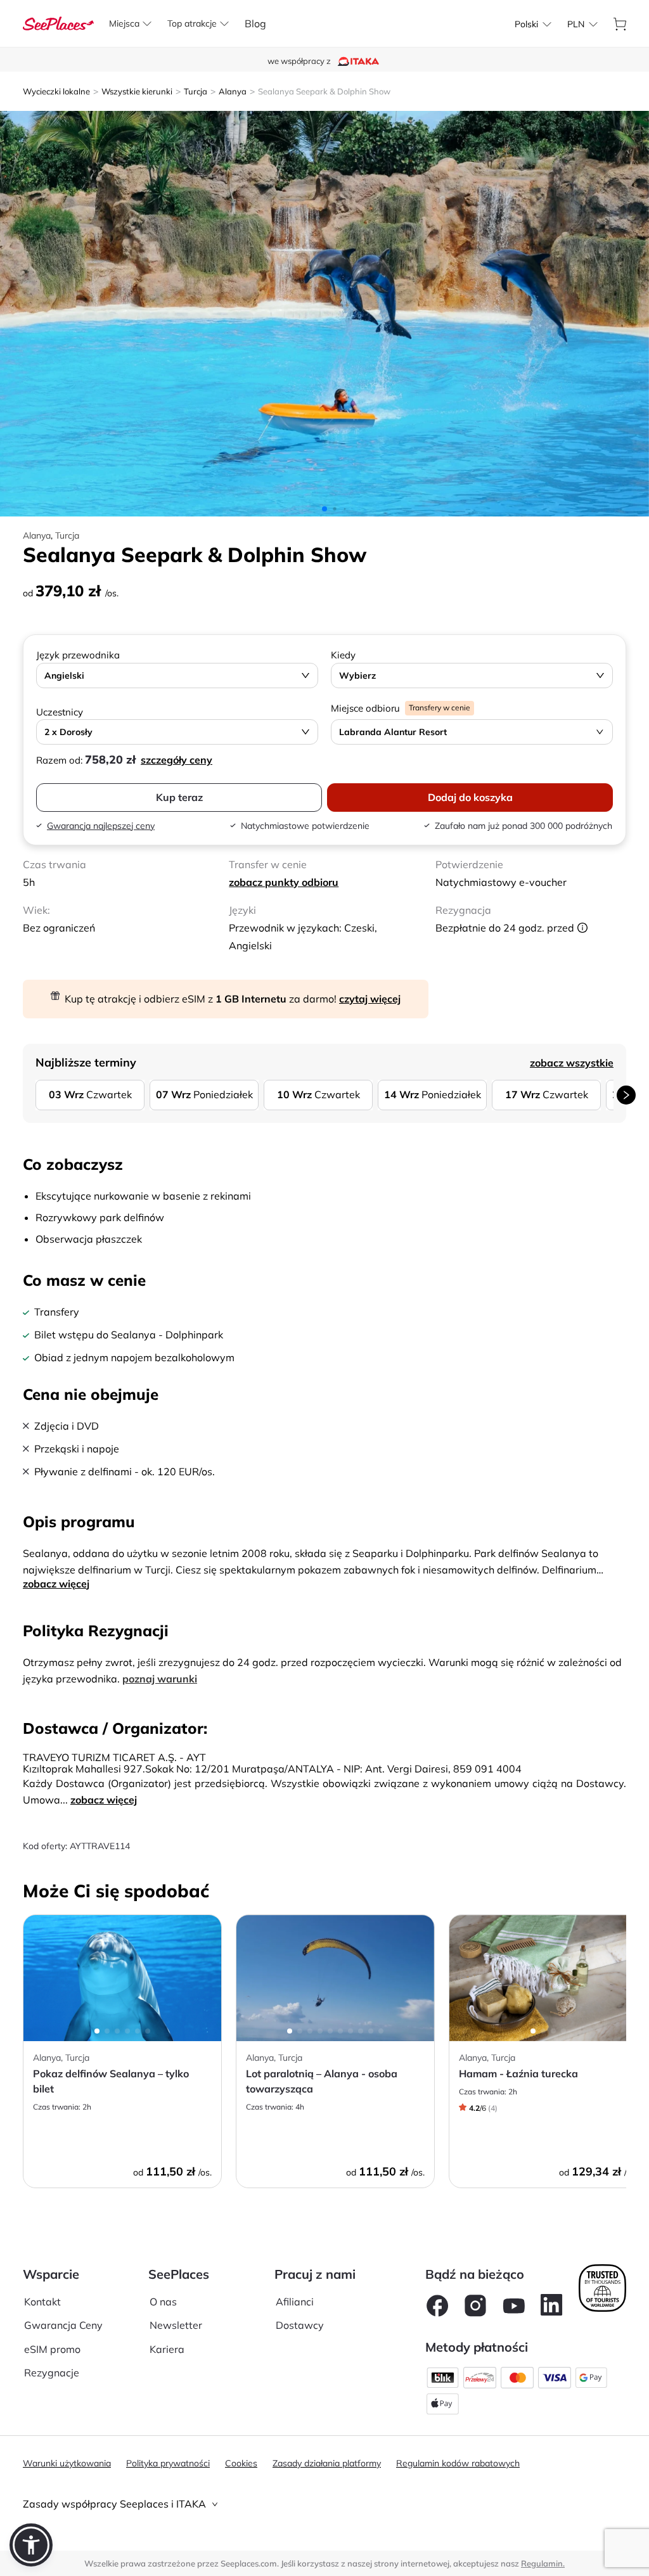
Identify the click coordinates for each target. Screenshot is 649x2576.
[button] (31, 2545)
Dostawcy (300, 2325)
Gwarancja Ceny (63, 2325)
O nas (163, 2302)
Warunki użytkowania (67, 2463)
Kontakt (42, 2302)
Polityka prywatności (168, 2463)
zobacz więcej (56, 1584)
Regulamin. (543, 2563)
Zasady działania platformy (327, 2463)
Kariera (167, 2349)
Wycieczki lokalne (56, 91)
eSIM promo (52, 2349)
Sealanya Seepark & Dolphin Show (324, 91)
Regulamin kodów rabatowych (458, 2463)
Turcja (196, 91)
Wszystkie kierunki (137, 91)
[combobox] (526, 24)
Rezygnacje (52, 2373)
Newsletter (176, 2325)
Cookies (241, 2463)
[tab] (324, 2504)
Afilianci (295, 2302)
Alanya (233, 91)
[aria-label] (58, 22)
